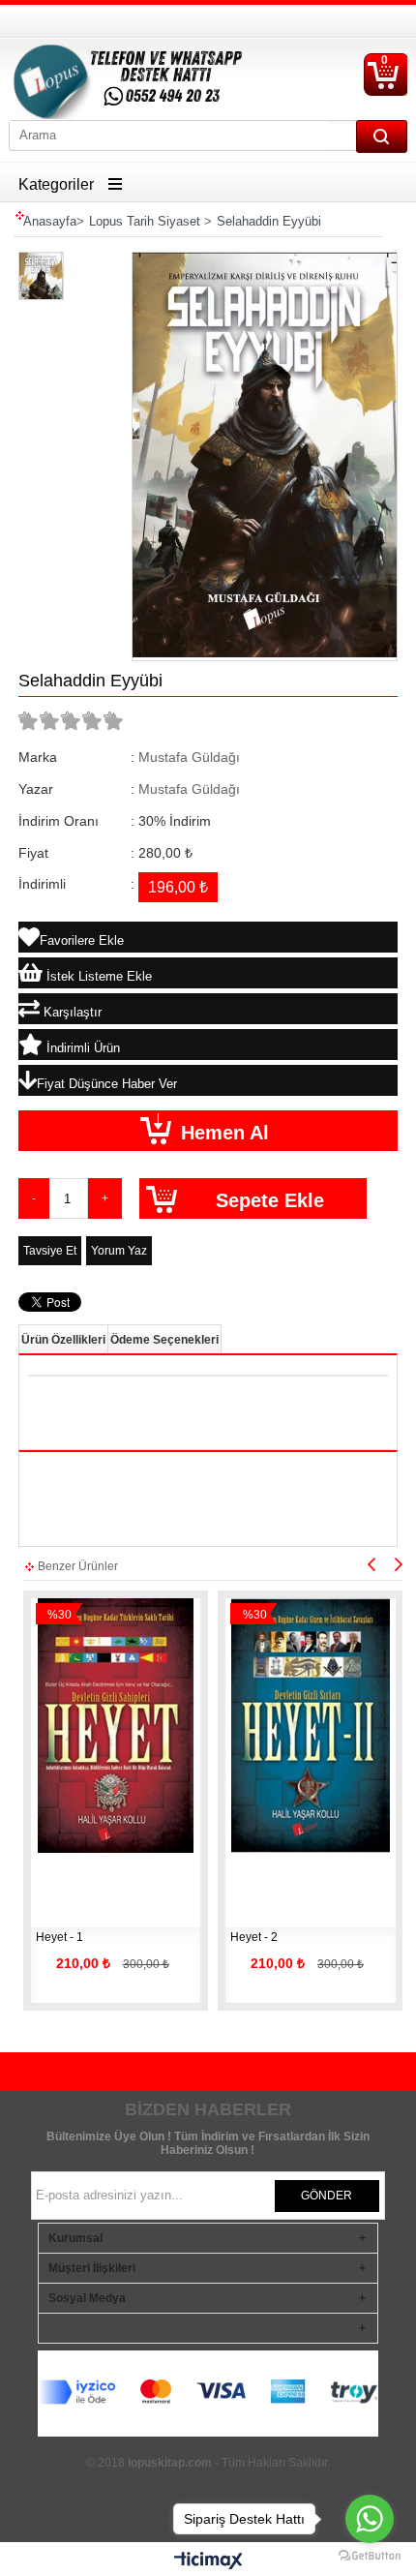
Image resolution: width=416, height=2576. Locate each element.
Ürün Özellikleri (63, 1340)
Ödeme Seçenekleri (164, 1340)
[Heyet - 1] (116, 1726)
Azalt (34, 1198)
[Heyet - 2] (310, 1726)
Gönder (327, 2196)
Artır (105, 1198)
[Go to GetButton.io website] (370, 2556)
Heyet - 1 (61, 1937)
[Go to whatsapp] (370, 2519)
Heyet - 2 (254, 1937)
